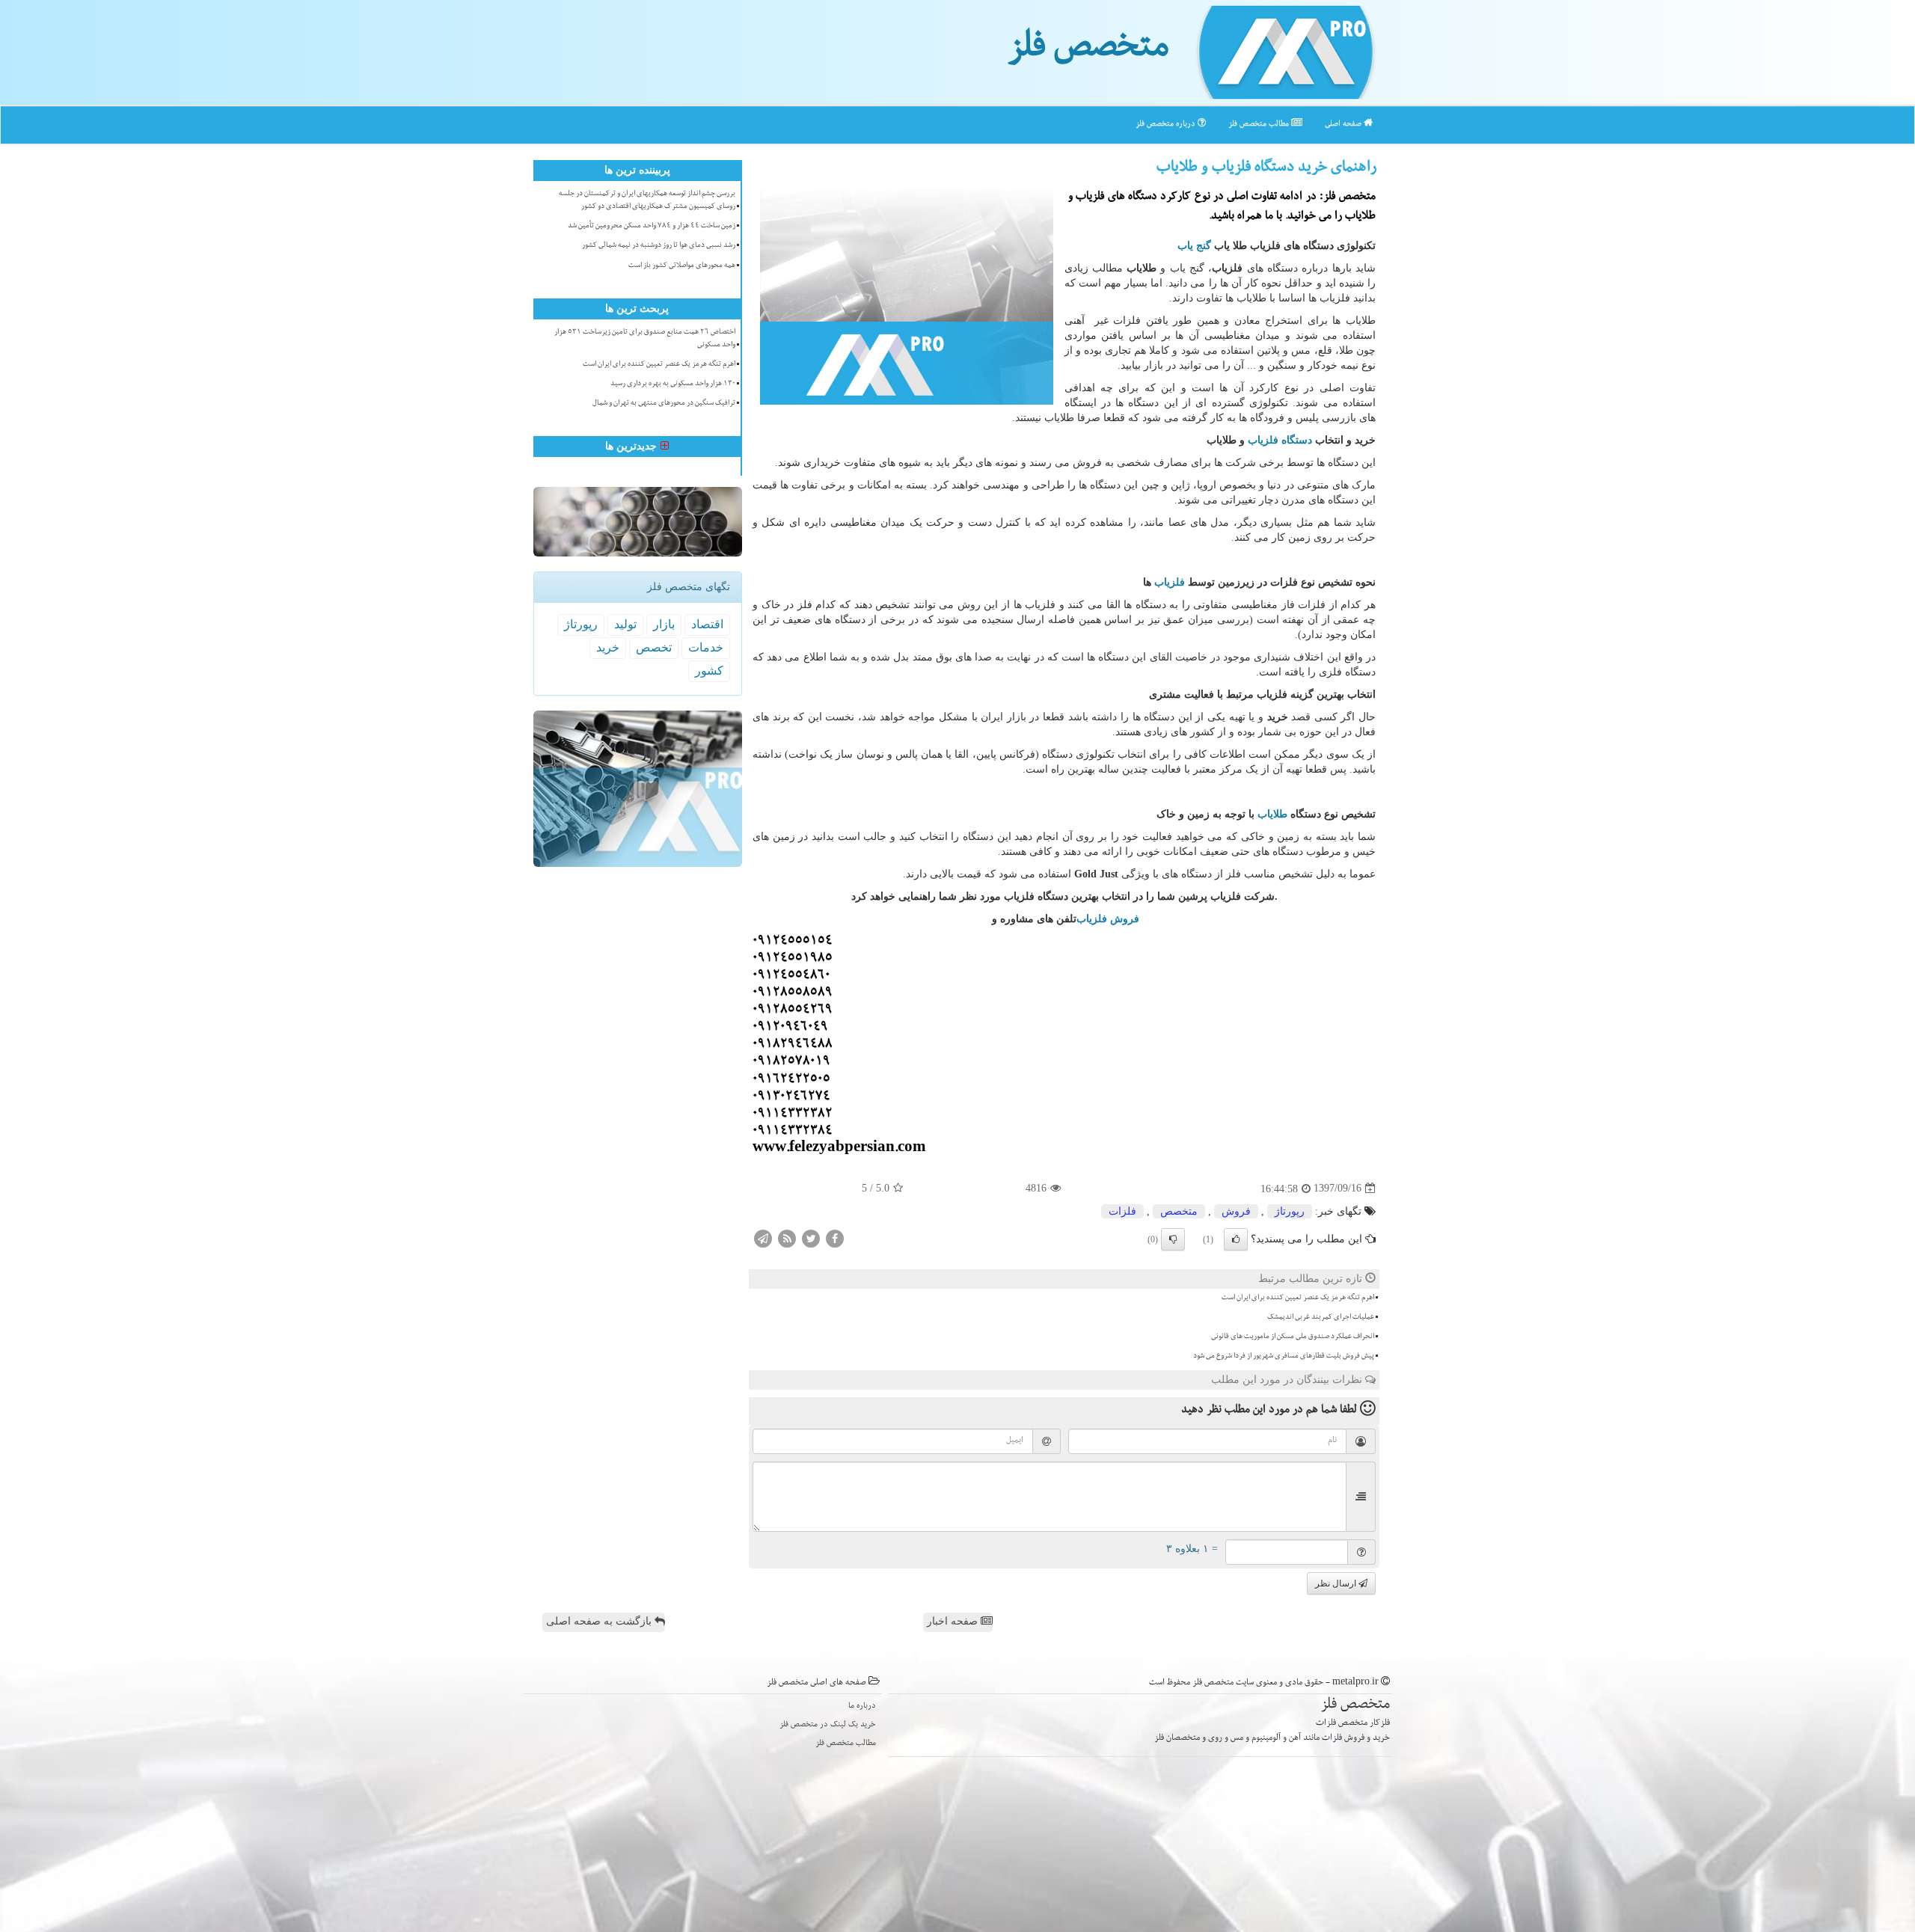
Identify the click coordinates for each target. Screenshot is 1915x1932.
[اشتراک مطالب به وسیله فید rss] (787, 1238)
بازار (664, 624)
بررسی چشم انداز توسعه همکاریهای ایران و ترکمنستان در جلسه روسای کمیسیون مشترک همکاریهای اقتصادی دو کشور (647, 201)
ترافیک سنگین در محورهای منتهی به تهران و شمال (664, 404)
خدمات (706, 647)
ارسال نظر (1337, 1583)
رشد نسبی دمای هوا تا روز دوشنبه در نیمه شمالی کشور (659, 246)
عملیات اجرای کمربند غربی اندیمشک (1321, 1318)
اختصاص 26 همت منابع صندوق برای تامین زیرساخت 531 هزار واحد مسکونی (645, 339)
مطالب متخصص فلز (1260, 125)
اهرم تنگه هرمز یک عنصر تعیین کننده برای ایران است (1298, 1298)
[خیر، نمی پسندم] (1173, 1239)
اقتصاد (707, 624)
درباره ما (862, 1706)
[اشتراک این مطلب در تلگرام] (763, 1238)
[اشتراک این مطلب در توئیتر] (811, 1238)
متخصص (1179, 1211)
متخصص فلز (1088, 51)
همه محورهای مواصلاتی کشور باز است (682, 266)
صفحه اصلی (1344, 125)
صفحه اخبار (954, 1621)
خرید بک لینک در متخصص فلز (828, 1725)
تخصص (654, 647)
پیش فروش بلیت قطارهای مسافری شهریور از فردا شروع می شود (1284, 1357)
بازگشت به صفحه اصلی (600, 1621)
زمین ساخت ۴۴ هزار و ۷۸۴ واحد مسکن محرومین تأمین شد (652, 227)
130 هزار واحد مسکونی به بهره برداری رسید (673, 384)
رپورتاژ (1290, 1211)
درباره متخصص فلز (1167, 125)
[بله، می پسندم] (1236, 1239)
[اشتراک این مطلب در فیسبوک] (835, 1238)
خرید (608, 647)
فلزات (1122, 1211)
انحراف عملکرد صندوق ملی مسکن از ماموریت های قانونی (1293, 1337)
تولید (625, 624)
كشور (709, 671)
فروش (1236, 1211)
